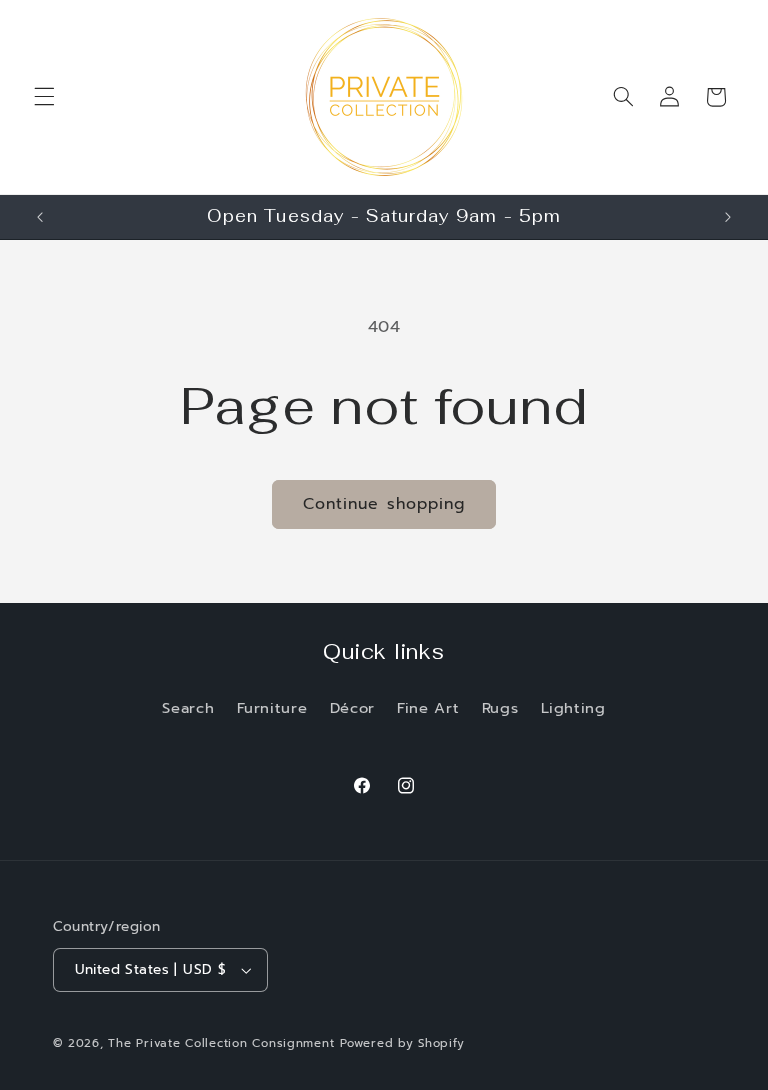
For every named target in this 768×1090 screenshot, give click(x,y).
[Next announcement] (728, 217)
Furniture (272, 708)
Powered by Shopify (402, 1043)
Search (188, 708)
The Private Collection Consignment (221, 1043)
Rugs (500, 708)
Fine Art (428, 708)
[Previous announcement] (40, 217)
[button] (44, 97)
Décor (352, 708)
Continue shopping (384, 504)
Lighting (573, 708)
